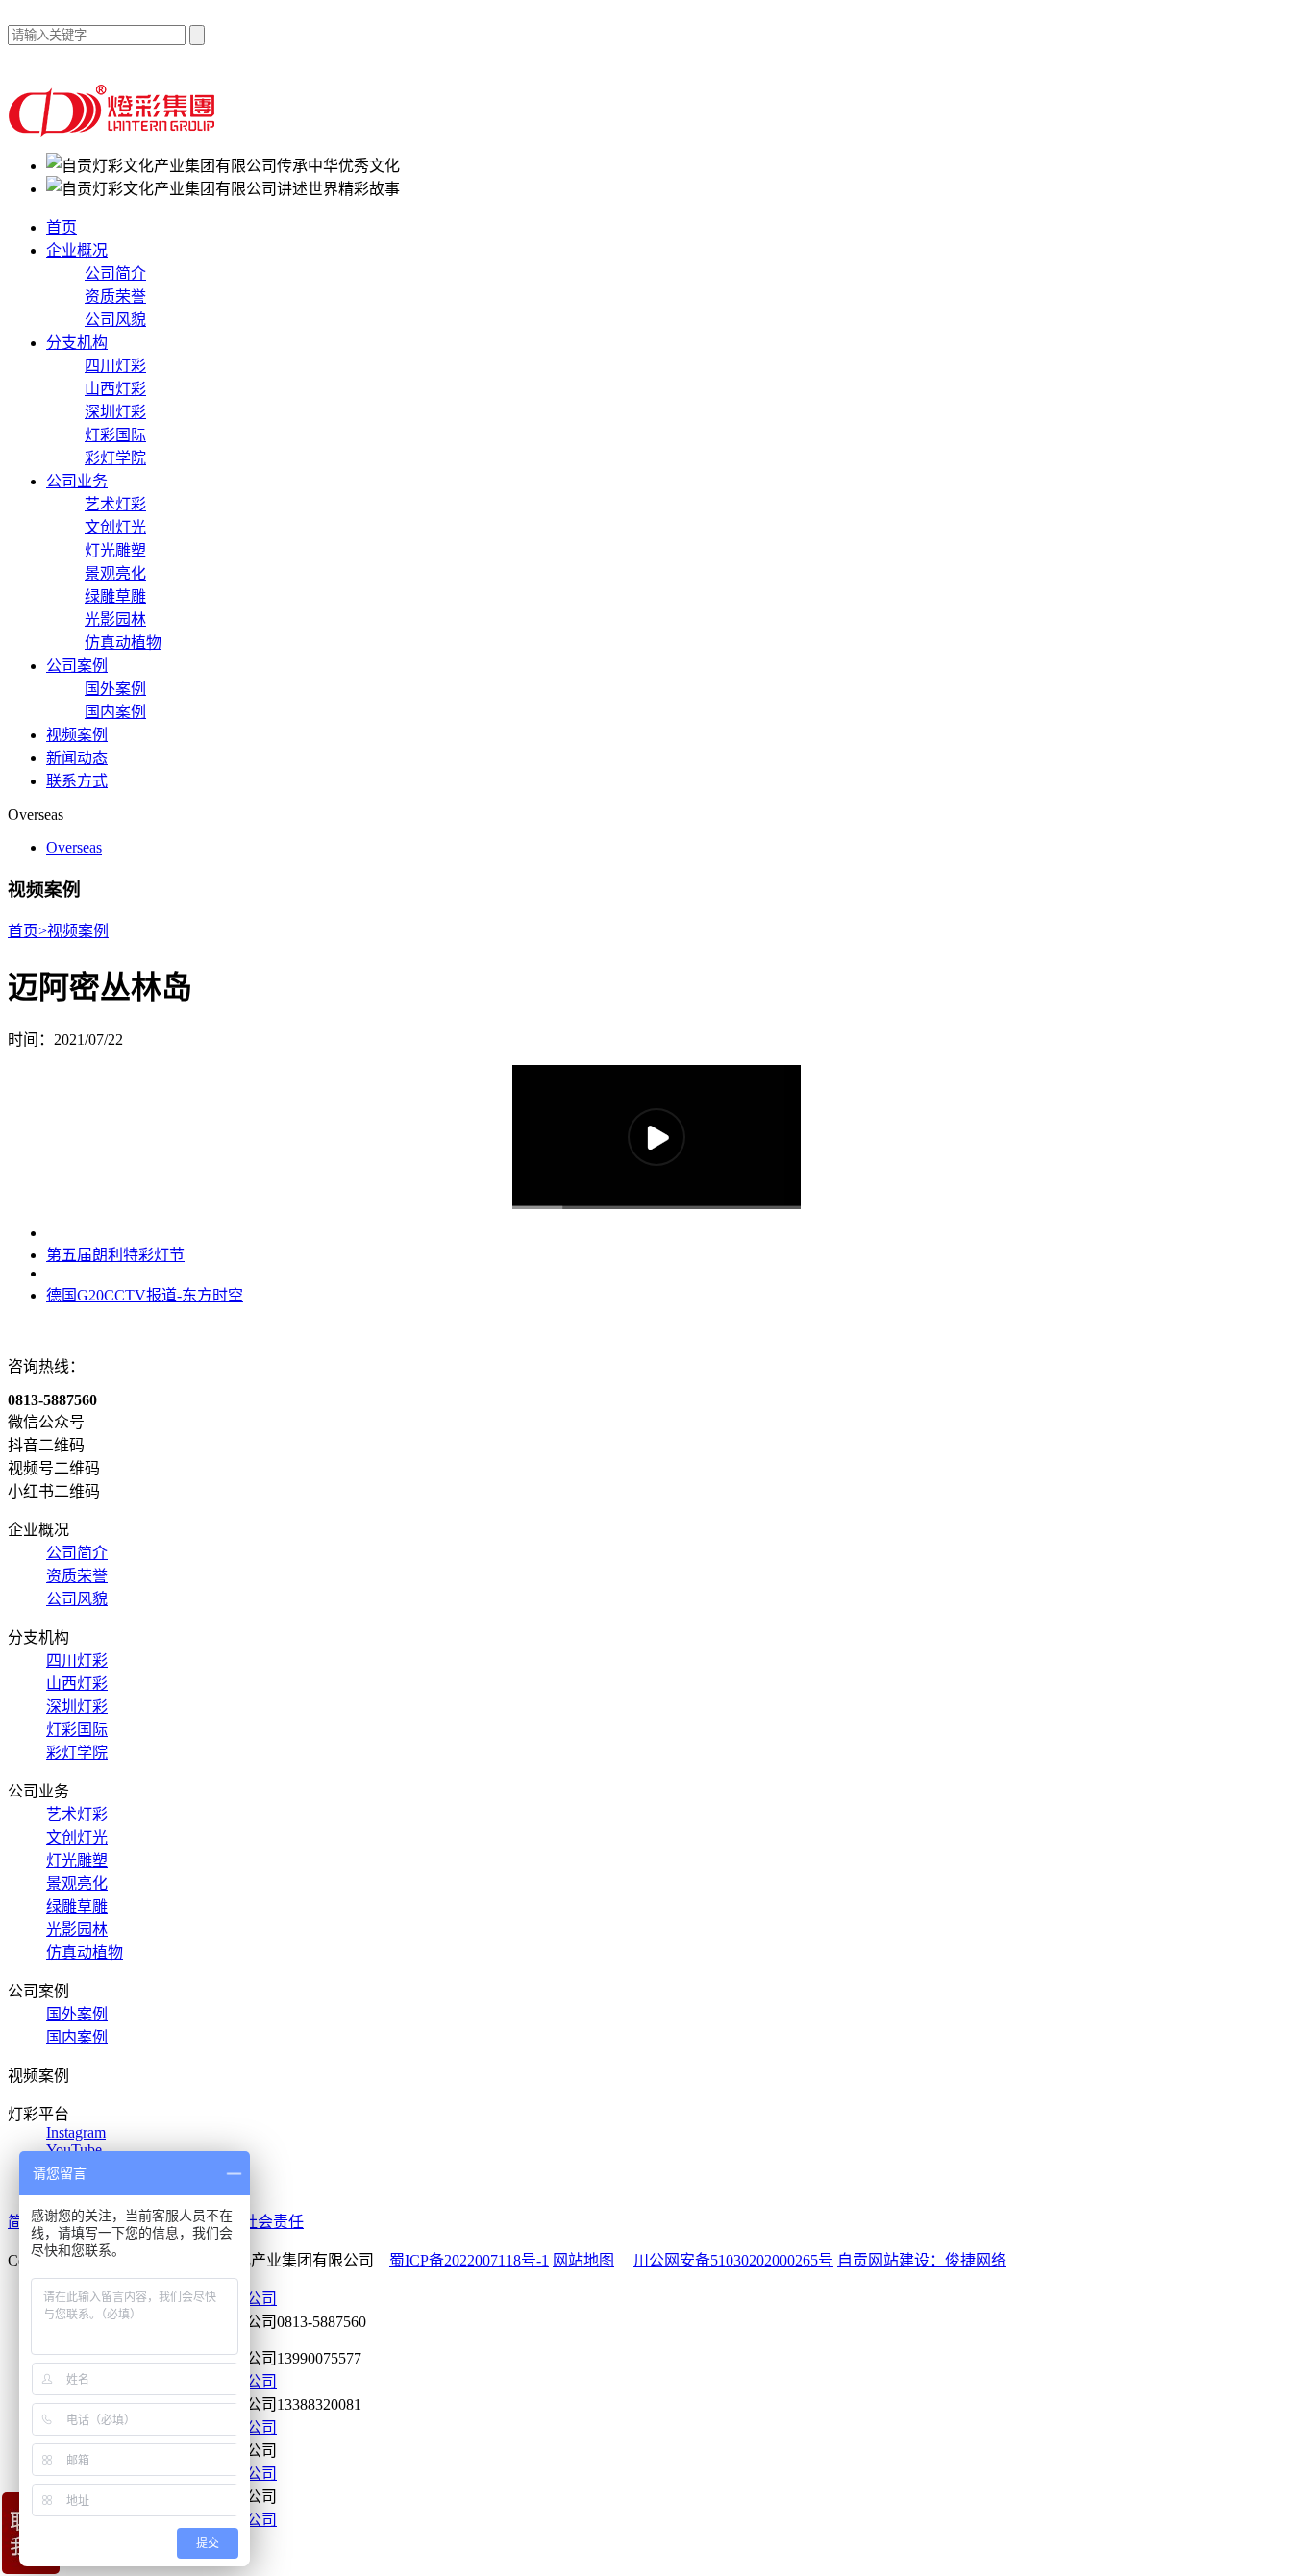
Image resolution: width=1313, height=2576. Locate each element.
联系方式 (77, 781)
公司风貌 (115, 320)
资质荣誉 (115, 297)
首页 (62, 227)
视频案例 (77, 735)
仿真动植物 (123, 643)
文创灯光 (115, 527)
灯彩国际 (115, 435)
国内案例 (115, 712)
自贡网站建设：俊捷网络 (922, 2260)
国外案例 (115, 689)
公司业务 (77, 481)
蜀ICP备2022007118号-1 (469, 2260)
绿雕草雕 (115, 596)
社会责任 (273, 2222)
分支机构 (77, 343)
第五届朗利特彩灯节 (115, 1255)
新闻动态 (77, 758)
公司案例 (77, 666)
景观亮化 (115, 573)
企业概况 (77, 250)
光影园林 (115, 619)
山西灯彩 (115, 389)
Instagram (76, 2132)
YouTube (74, 2150)
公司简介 (115, 273)
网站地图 (583, 2260)
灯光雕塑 (115, 550)
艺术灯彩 (115, 504)
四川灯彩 (115, 366)
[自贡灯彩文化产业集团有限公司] (114, 132)
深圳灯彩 (115, 412)
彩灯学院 (115, 458)
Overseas (74, 847)
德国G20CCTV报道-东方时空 (145, 1295)
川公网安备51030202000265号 (733, 2260)
